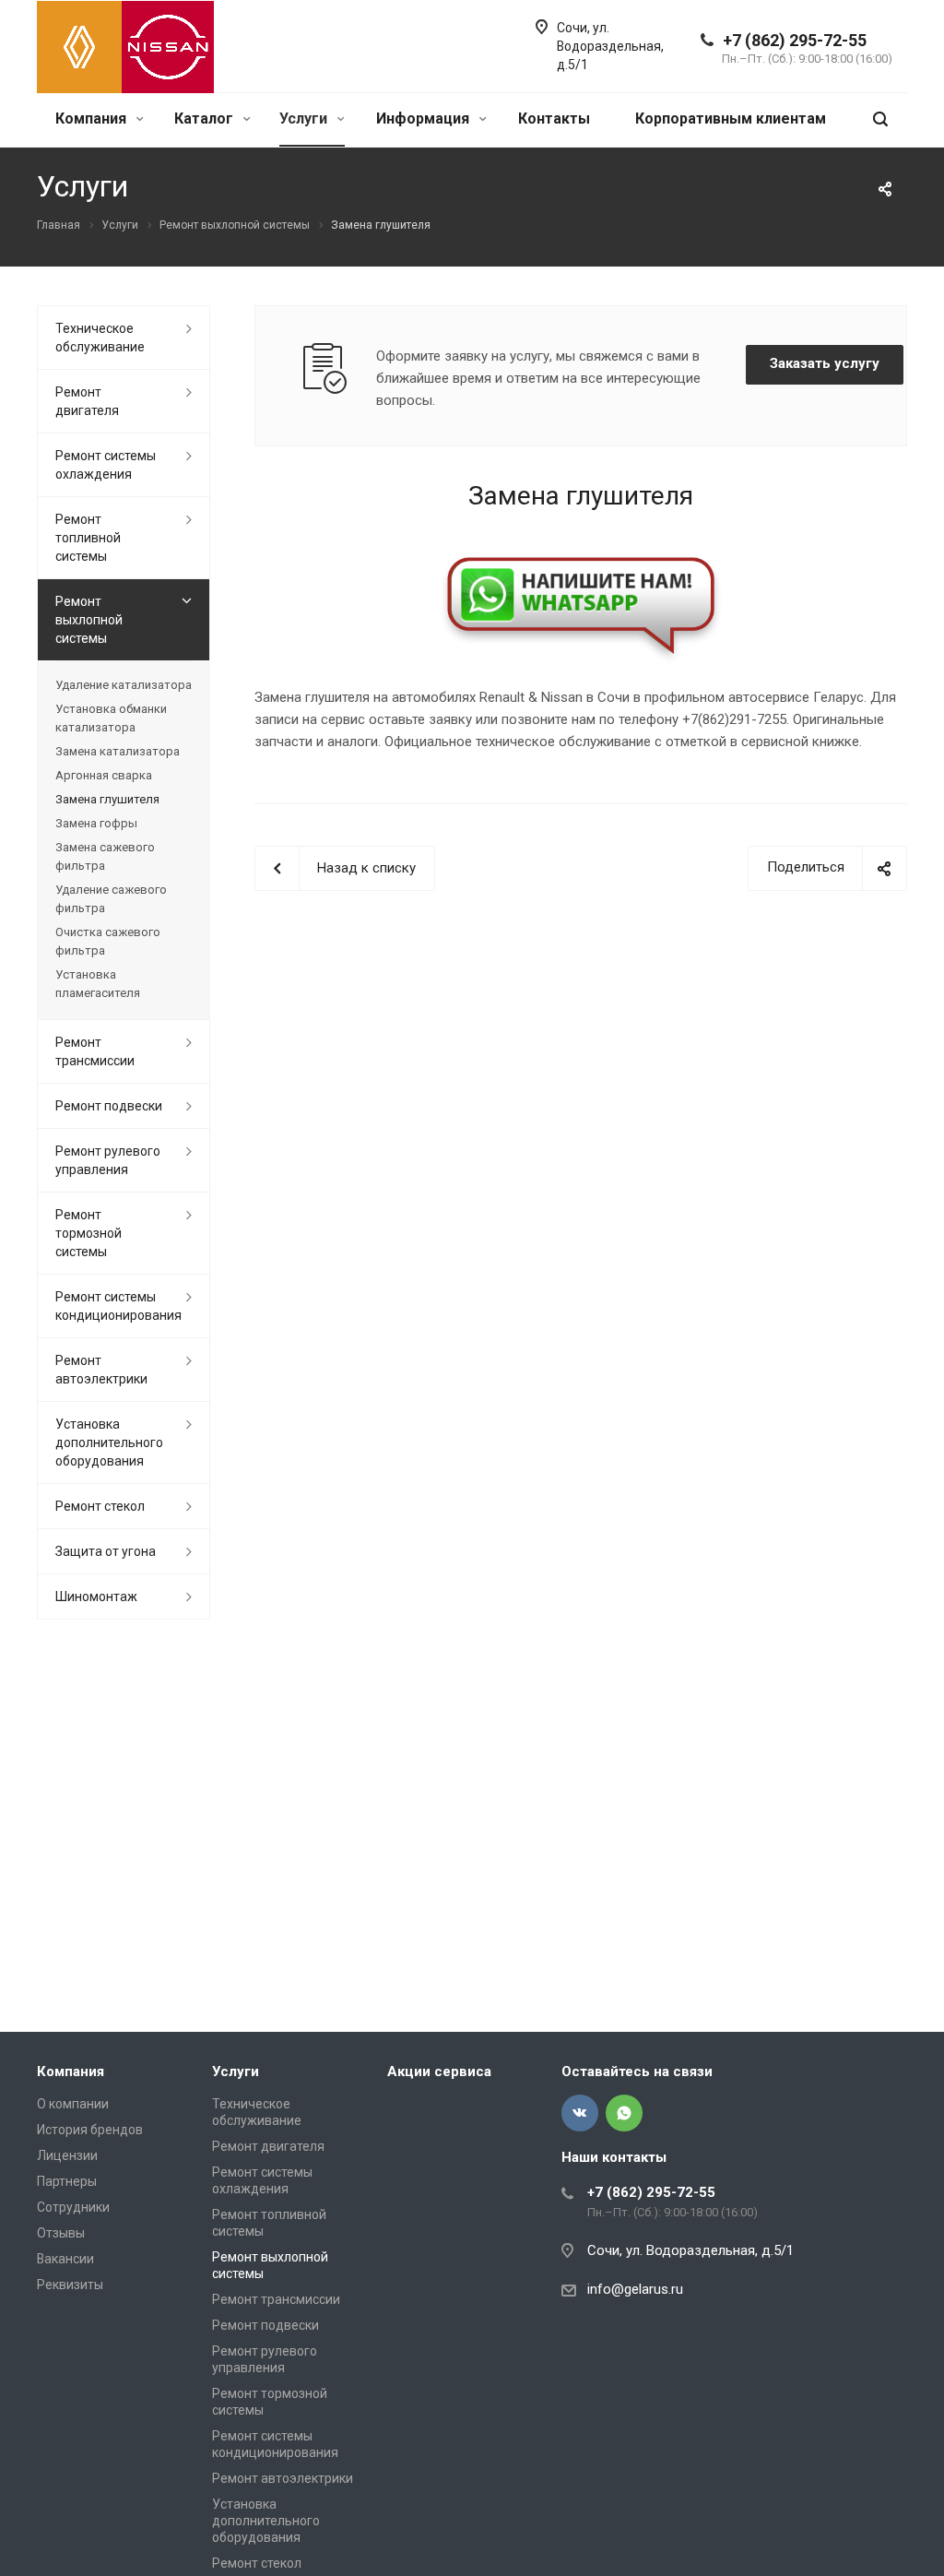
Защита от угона (106, 1551)
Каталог (206, 119)
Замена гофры (96, 823)
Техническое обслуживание (100, 338)
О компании (73, 2104)
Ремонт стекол (100, 1506)
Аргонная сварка (104, 775)
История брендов (90, 2130)
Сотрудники (73, 2207)
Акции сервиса (439, 2071)
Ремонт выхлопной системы (89, 620)
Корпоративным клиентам (731, 119)
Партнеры (67, 2181)
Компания (93, 119)
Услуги (305, 119)
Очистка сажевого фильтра (108, 941)
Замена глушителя (107, 799)
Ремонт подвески (109, 1106)
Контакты (554, 119)
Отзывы (61, 2233)
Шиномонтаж (96, 1597)
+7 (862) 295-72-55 (795, 40)
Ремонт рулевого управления (108, 1160)
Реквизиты (70, 2285)
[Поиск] (880, 119)
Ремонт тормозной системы (88, 1233)
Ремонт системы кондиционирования (118, 1306)
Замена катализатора (118, 751)
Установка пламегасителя (98, 984)
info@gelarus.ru (635, 2289)
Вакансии (65, 2259)
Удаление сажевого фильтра (111, 899)
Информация (425, 119)
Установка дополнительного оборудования (109, 1442)
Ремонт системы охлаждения (106, 465)
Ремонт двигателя (87, 401)
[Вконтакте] (580, 2113)
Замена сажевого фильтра (105, 856)
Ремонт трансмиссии (95, 1051)
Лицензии (67, 2155)
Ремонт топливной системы (88, 538)
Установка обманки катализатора (111, 718)
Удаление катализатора (124, 685)
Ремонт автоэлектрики (101, 1370)
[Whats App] (624, 2113)
